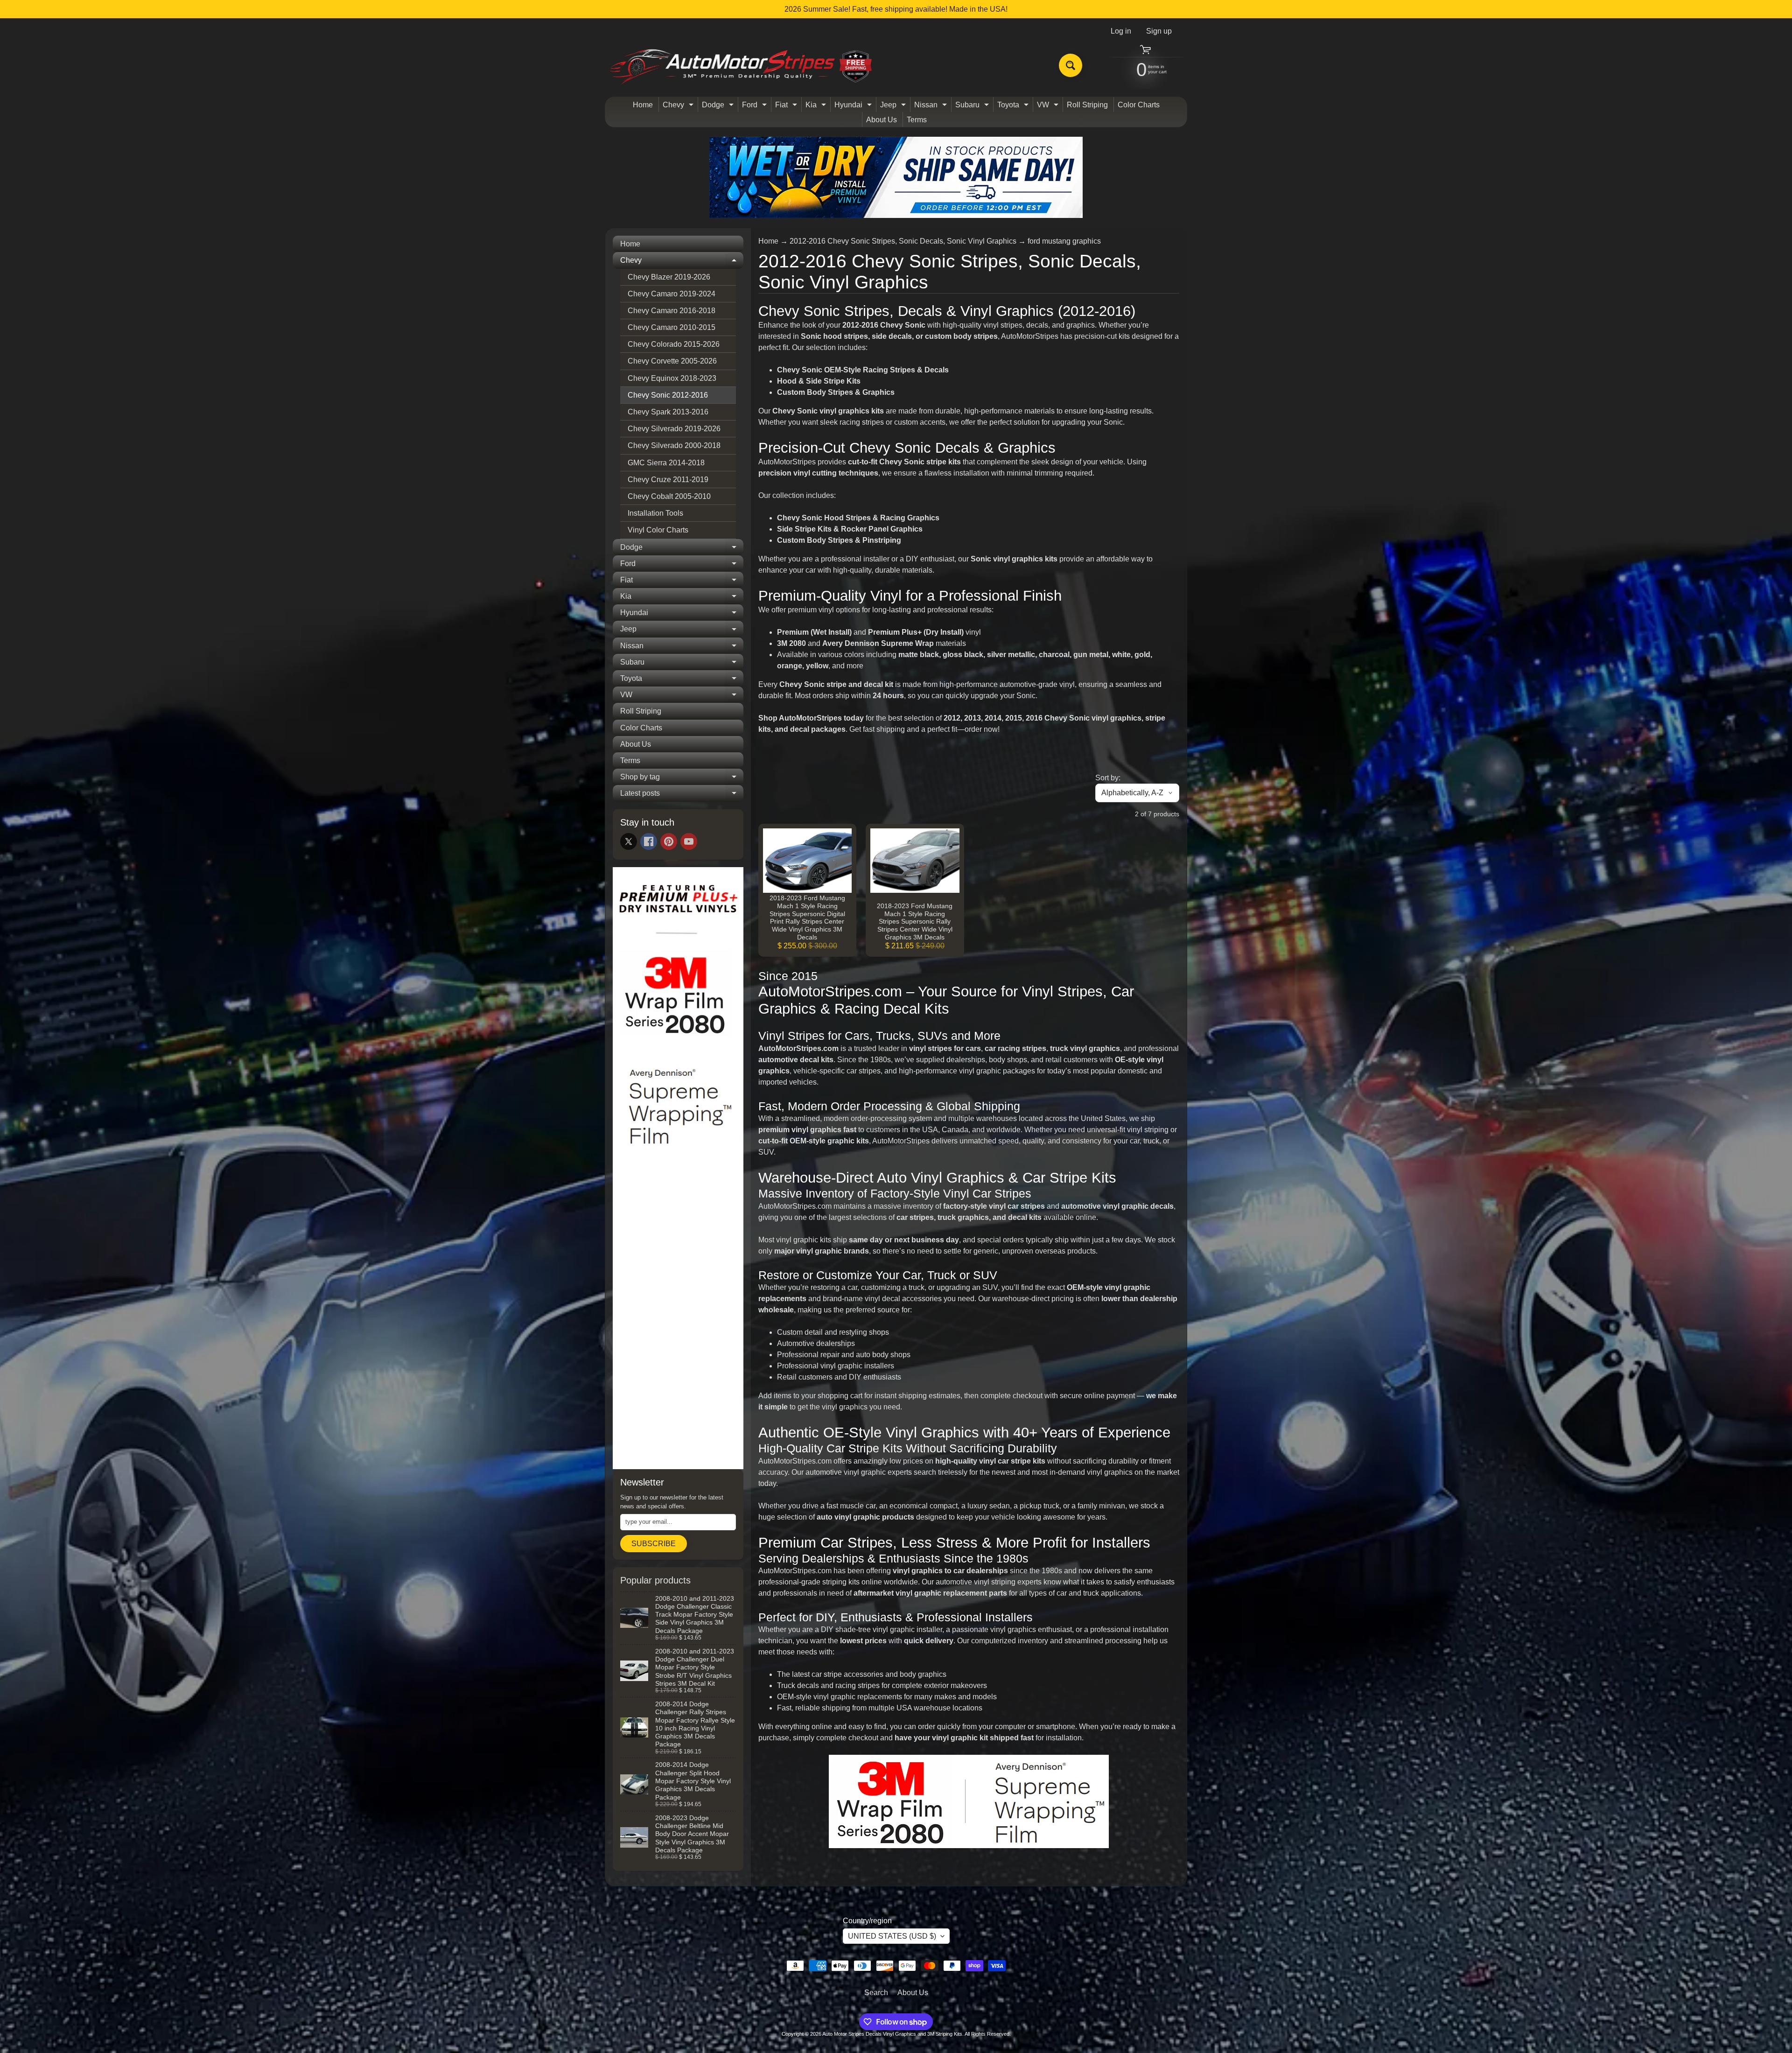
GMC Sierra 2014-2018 (666, 463)
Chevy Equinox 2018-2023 (672, 378)
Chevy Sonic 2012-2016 (668, 395)
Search (876, 1993)
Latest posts (682, 795)
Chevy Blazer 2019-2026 (669, 277)
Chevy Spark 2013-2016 (668, 412)
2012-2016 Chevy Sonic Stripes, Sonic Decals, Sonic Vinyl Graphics (903, 241)
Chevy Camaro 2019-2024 (672, 294)
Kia (817, 106)
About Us (882, 120)
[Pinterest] (669, 841)
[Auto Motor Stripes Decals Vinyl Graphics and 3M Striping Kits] (741, 66)
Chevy (679, 106)
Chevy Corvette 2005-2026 (672, 361)
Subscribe (654, 1544)
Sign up (1159, 31)
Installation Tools (655, 513)
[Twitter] (629, 841)
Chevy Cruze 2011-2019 (668, 480)
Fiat (787, 106)
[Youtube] (689, 841)
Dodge (719, 106)
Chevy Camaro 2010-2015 (672, 327)
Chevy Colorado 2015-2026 (674, 344)
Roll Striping (1087, 105)
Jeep (894, 106)
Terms (917, 120)
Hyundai (854, 106)
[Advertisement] (678, 1320)
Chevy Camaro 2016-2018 (672, 311)
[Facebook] (649, 841)
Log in (1121, 31)
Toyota (1014, 106)
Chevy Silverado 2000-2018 (674, 445)
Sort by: (1108, 778)
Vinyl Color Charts (658, 530)
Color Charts (1139, 105)
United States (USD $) (892, 1936)
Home (643, 105)
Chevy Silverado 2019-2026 (674, 429)
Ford (756, 106)
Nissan (932, 106)
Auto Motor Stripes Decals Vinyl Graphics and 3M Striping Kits (892, 2034)
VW (1049, 106)
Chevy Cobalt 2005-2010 (669, 496)
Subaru (973, 106)
